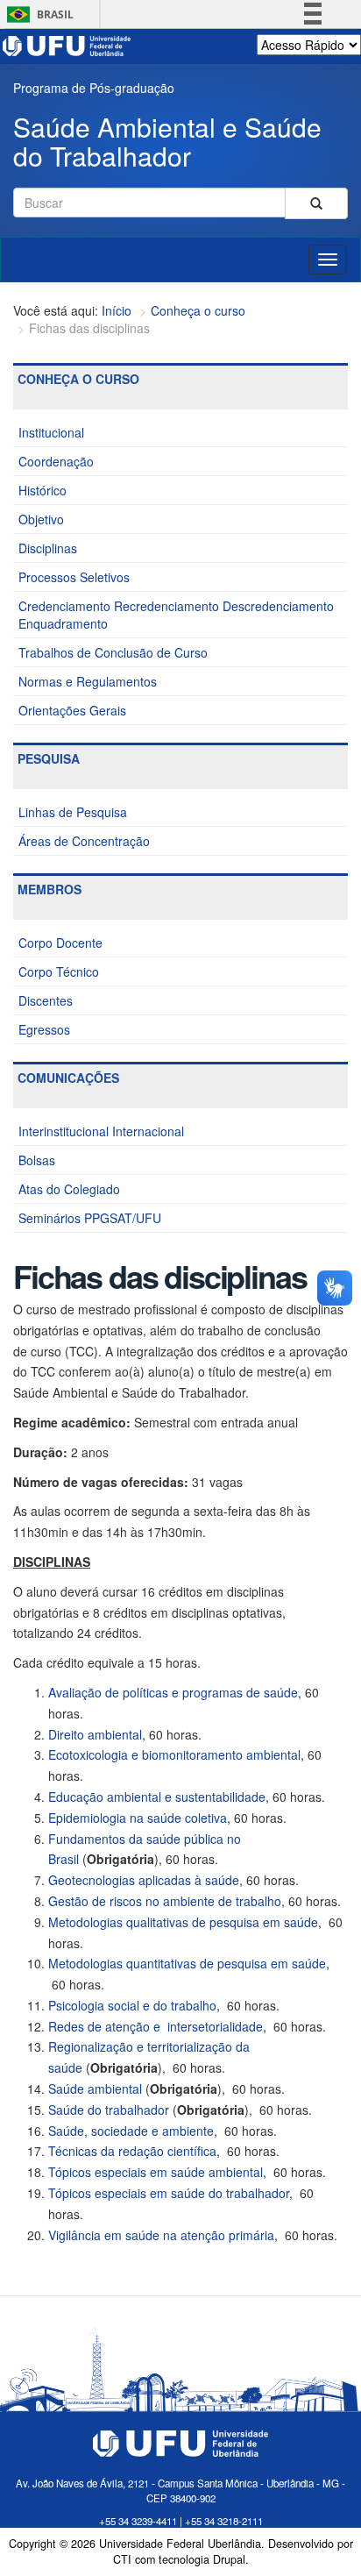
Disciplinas (48, 548)
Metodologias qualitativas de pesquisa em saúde (183, 1922)
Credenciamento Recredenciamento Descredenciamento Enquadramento (176, 615)
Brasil (37, 14)
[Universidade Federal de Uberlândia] (67, 44)
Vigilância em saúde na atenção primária (161, 2235)
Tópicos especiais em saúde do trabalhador (169, 2193)
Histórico (42, 490)
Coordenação (56, 461)
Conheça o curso (198, 310)
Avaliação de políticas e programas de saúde (173, 1692)
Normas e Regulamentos (88, 681)
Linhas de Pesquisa (73, 812)
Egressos (44, 1029)
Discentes (46, 1000)
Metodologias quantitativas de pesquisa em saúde (187, 1963)
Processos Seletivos (74, 577)
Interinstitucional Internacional (101, 1131)
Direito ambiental (95, 1734)
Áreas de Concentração (84, 841)
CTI (122, 2559)
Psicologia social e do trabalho (132, 2005)
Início (117, 310)
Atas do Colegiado (69, 1189)
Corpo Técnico (59, 971)
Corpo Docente (60, 943)
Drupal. (231, 2559)
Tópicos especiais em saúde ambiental (156, 2172)
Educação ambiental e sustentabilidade (157, 1797)
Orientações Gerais (72, 710)
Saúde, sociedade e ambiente (131, 2131)
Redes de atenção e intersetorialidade (156, 2026)
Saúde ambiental (95, 2089)
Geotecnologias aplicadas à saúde (144, 1880)
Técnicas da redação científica (132, 2151)
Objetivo (41, 519)
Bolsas (37, 1160)
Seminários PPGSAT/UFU (90, 1218)
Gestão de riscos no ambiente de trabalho (165, 1901)
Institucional (51, 432)
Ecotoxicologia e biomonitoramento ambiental (174, 1754)
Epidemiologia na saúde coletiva (138, 1818)
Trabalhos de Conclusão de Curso (113, 652)
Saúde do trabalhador (109, 2110)
